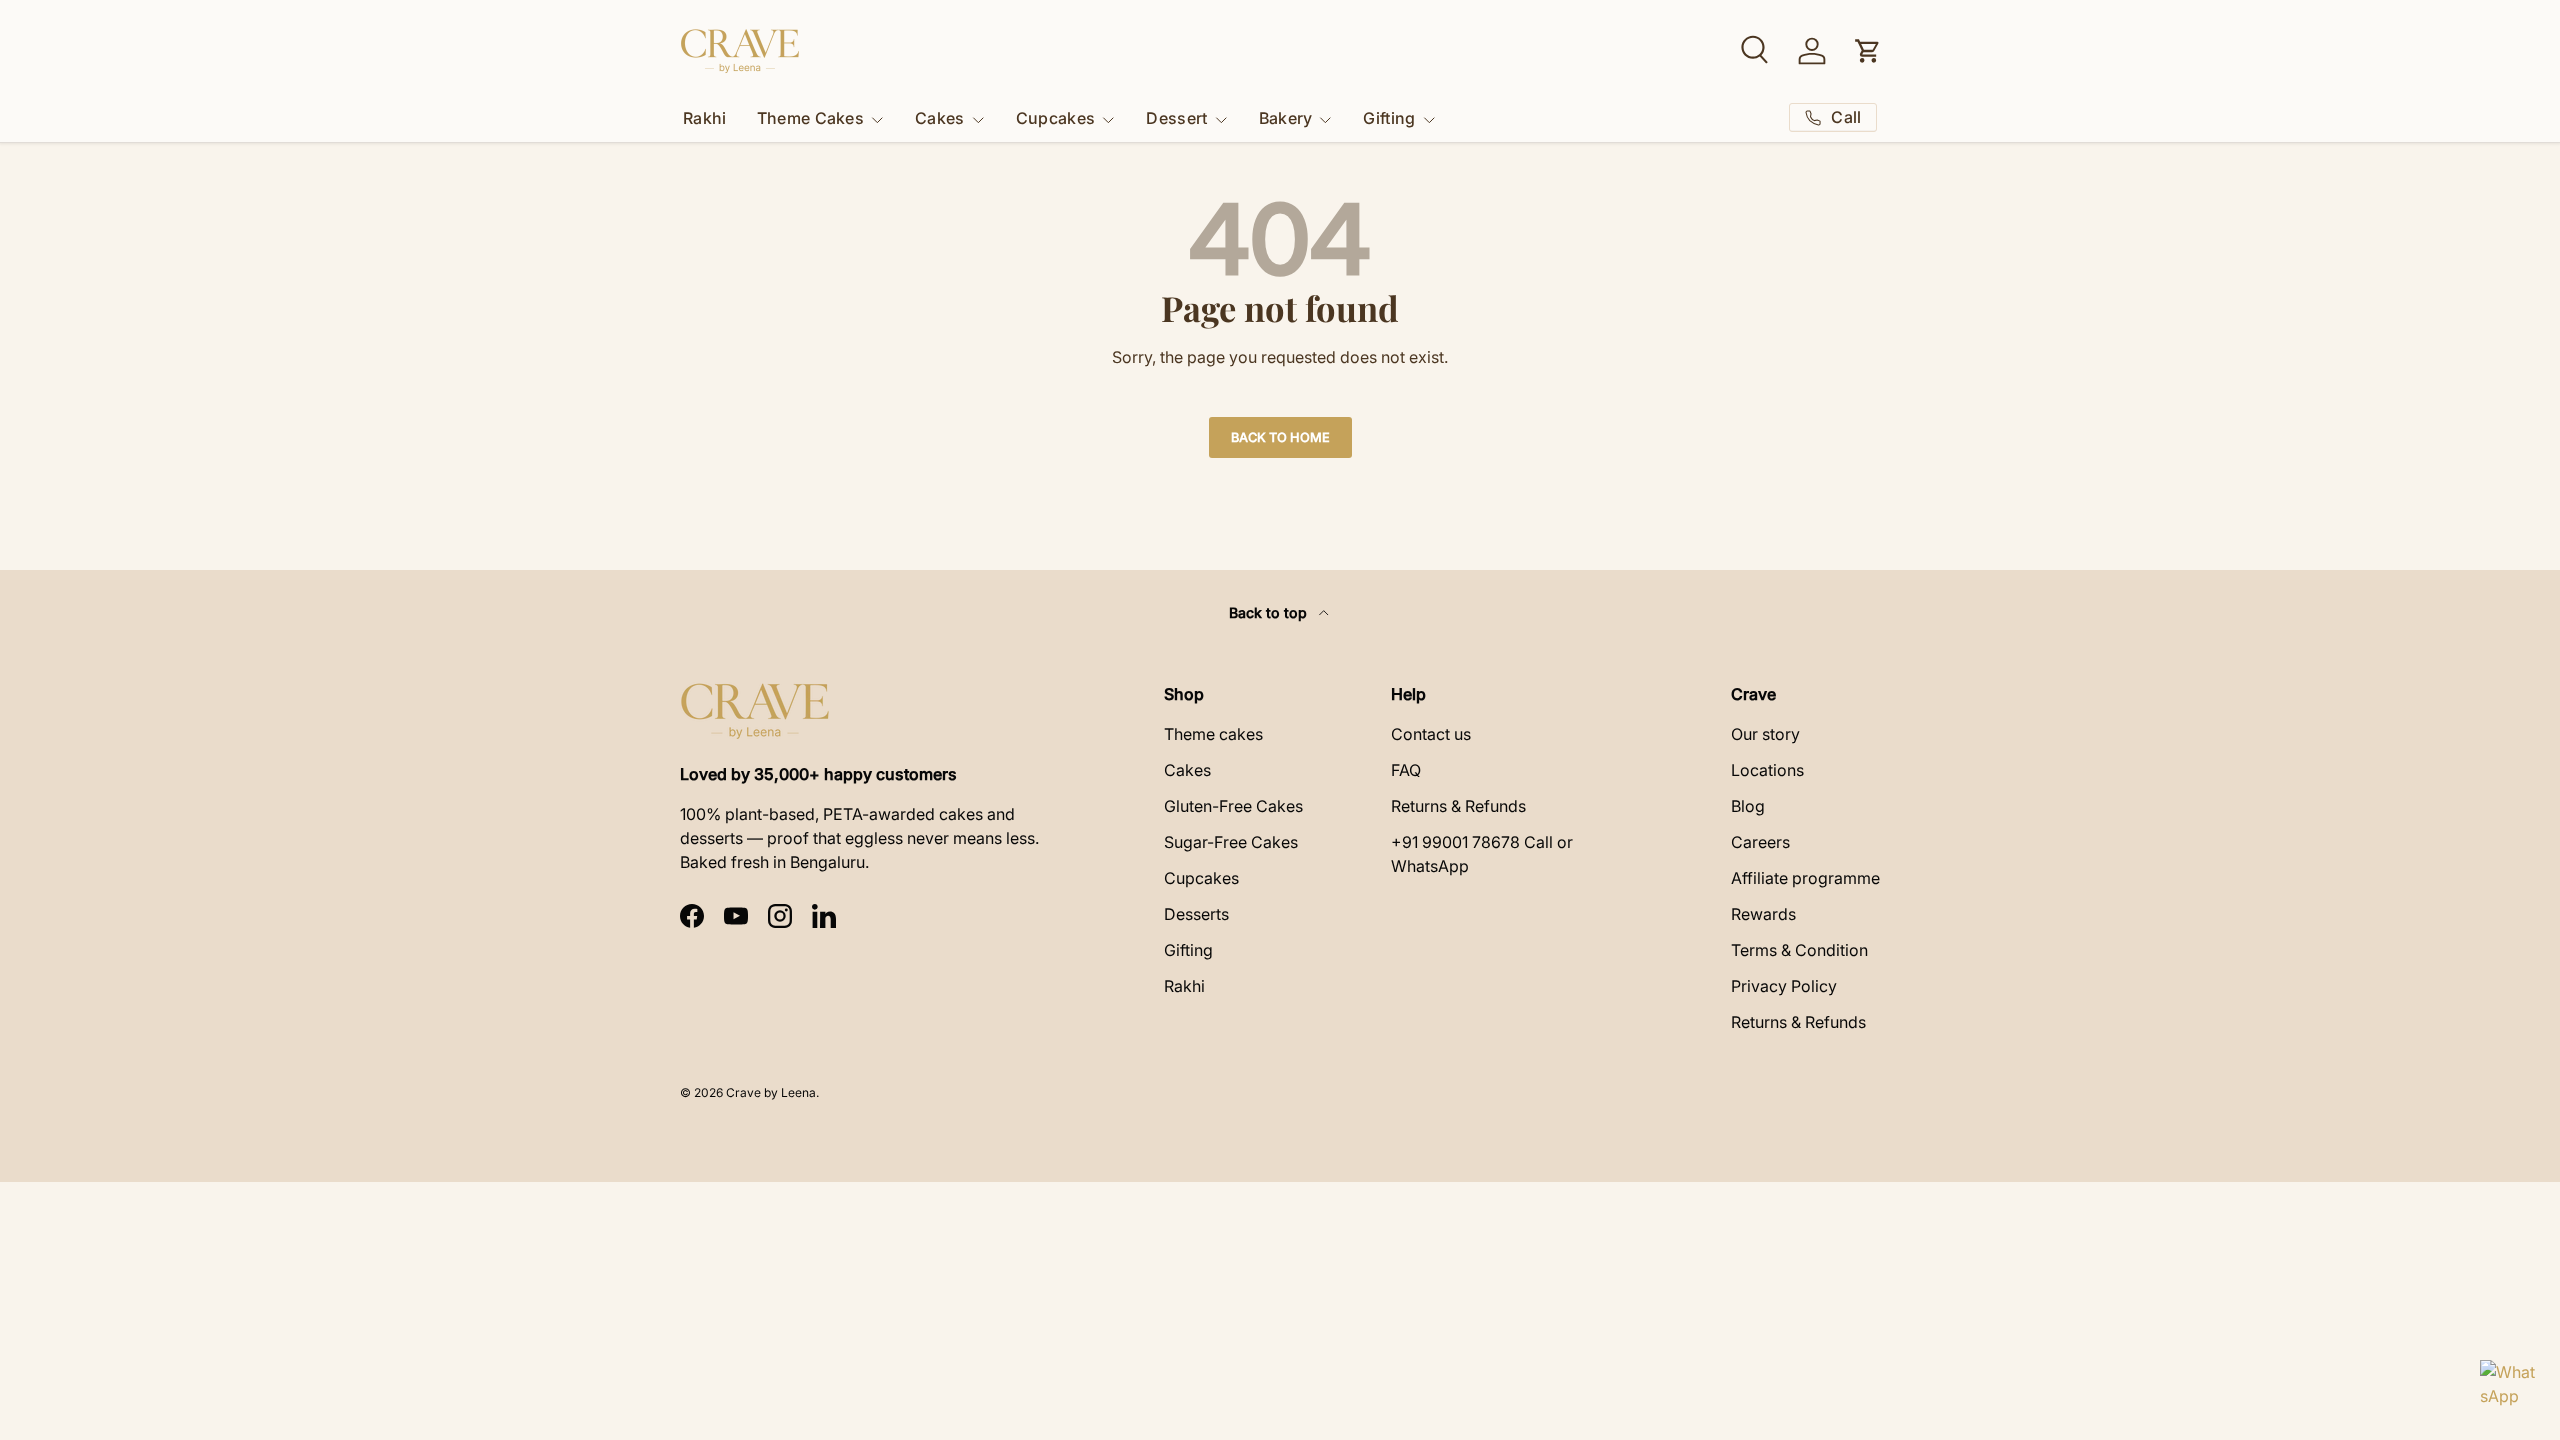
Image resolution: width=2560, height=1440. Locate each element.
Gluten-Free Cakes (1233, 806)
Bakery (1286, 118)
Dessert (1176, 118)
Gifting (1389, 118)
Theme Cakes (811, 118)
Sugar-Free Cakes (1231, 842)
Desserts (1196, 914)
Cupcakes (1056, 118)
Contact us (1431, 734)
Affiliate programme (1805, 878)
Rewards (1763, 914)
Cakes (940, 118)
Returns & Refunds (1458, 806)
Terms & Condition (1799, 950)
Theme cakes (1213, 734)
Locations (1767, 770)
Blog (1748, 806)
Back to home (1280, 437)
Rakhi (705, 118)
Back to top (1270, 612)
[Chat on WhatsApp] (2508, 1388)
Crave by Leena (771, 1092)
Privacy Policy (1784, 986)
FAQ (1406, 770)
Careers (1760, 842)
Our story (1765, 734)
